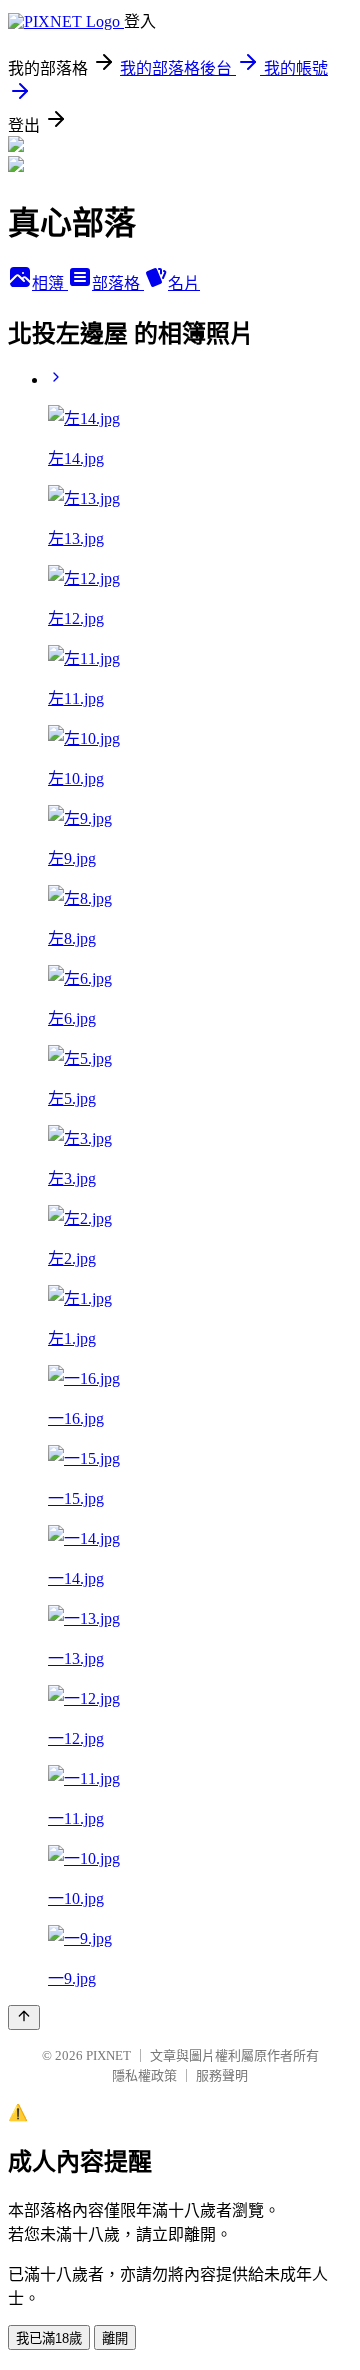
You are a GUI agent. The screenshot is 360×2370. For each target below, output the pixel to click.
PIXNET (108, 2055)
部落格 (118, 283)
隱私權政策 (144, 2075)
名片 (184, 283)
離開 (115, 2338)
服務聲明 (222, 2075)
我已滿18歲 (49, 2338)
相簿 (50, 283)
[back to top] (24, 2017)
